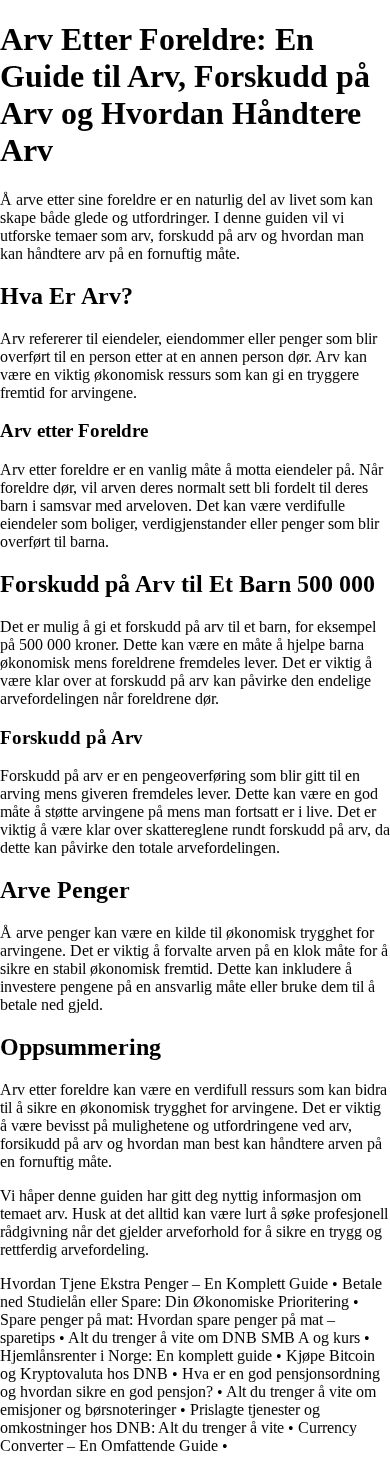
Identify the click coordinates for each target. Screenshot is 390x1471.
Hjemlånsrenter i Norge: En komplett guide (136, 1355)
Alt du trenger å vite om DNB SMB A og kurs (214, 1337)
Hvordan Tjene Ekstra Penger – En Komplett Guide (164, 1283)
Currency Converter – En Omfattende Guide (178, 1436)
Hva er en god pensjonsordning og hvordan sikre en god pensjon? (190, 1382)
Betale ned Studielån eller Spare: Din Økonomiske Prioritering (191, 1292)
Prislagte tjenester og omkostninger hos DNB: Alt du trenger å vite (160, 1418)
